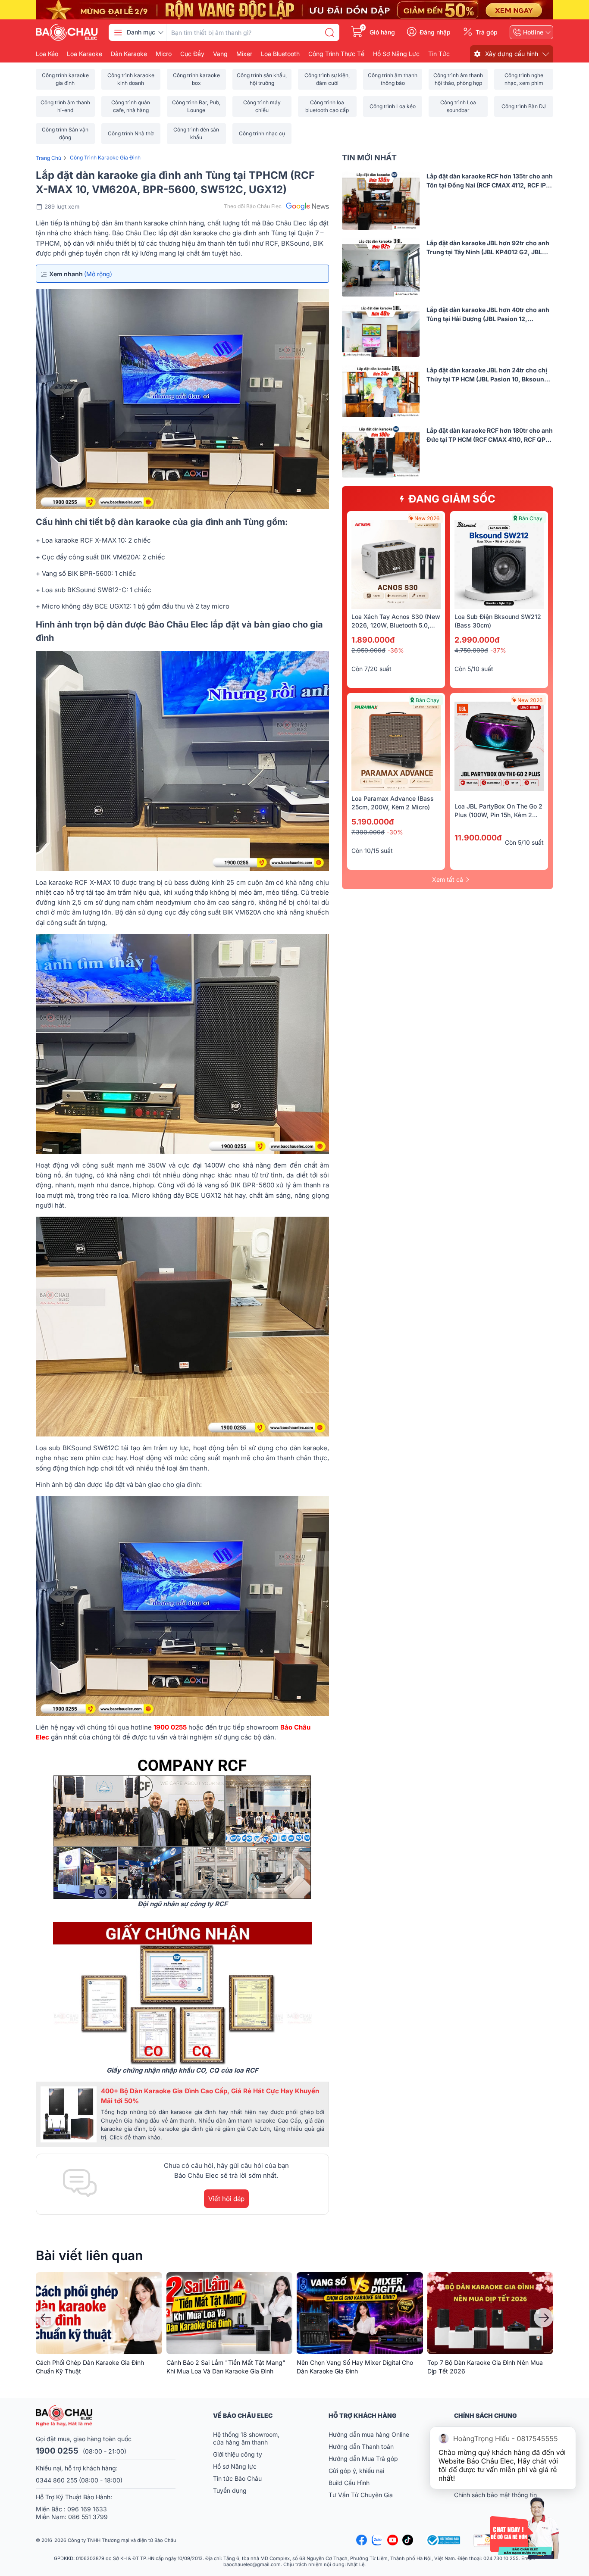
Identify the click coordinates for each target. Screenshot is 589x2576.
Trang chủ (49, 158)
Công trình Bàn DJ (524, 106)
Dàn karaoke (129, 54)
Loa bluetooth (280, 54)
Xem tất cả (448, 879)
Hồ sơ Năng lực (235, 2466)
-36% (396, 650)
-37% (498, 650)
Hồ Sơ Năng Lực (396, 54)
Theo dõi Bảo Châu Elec (253, 206)
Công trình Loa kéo (393, 106)
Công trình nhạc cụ (262, 133)
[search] (329, 32)
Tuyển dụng (230, 2490)
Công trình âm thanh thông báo (393, 79)
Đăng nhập (435, 32)
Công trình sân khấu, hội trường (262, 79)
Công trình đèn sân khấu (196, 133)
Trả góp (487, 32)
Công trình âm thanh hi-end (65, 106)
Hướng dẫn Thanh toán (361, 2446)
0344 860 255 (56, 2480)
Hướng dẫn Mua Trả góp (363, 2459)
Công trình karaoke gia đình (65, 79)
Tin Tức (439, 54)
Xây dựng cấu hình (512, 54)
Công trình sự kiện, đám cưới (327, 79)
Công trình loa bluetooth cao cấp (327, 106)
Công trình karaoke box (196, 79)
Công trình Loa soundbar (458, 106)
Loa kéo (47, 54)
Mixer (244, 54)
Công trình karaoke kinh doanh (131, 79)
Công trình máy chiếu (262, 106)
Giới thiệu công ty (238, 2454)
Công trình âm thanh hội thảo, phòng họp (458, 79)
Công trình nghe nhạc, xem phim (524, 79)
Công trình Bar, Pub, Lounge (196, 106)
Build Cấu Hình (349, 2483)
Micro (164, 54)
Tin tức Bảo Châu (237, 2478)
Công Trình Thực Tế (336, 54)
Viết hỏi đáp (226, 2199)
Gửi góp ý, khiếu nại (356, 2471)
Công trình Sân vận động (65, 133)
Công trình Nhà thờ (131, 133)
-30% (395, 832)
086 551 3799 (88, 2517)
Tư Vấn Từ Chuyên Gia (362, 2495)
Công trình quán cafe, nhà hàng (131, 106)
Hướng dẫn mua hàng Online (369, 2434)
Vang (220, 54)
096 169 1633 (87, 2509)
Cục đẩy (192, 54)
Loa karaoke (85, 54)
